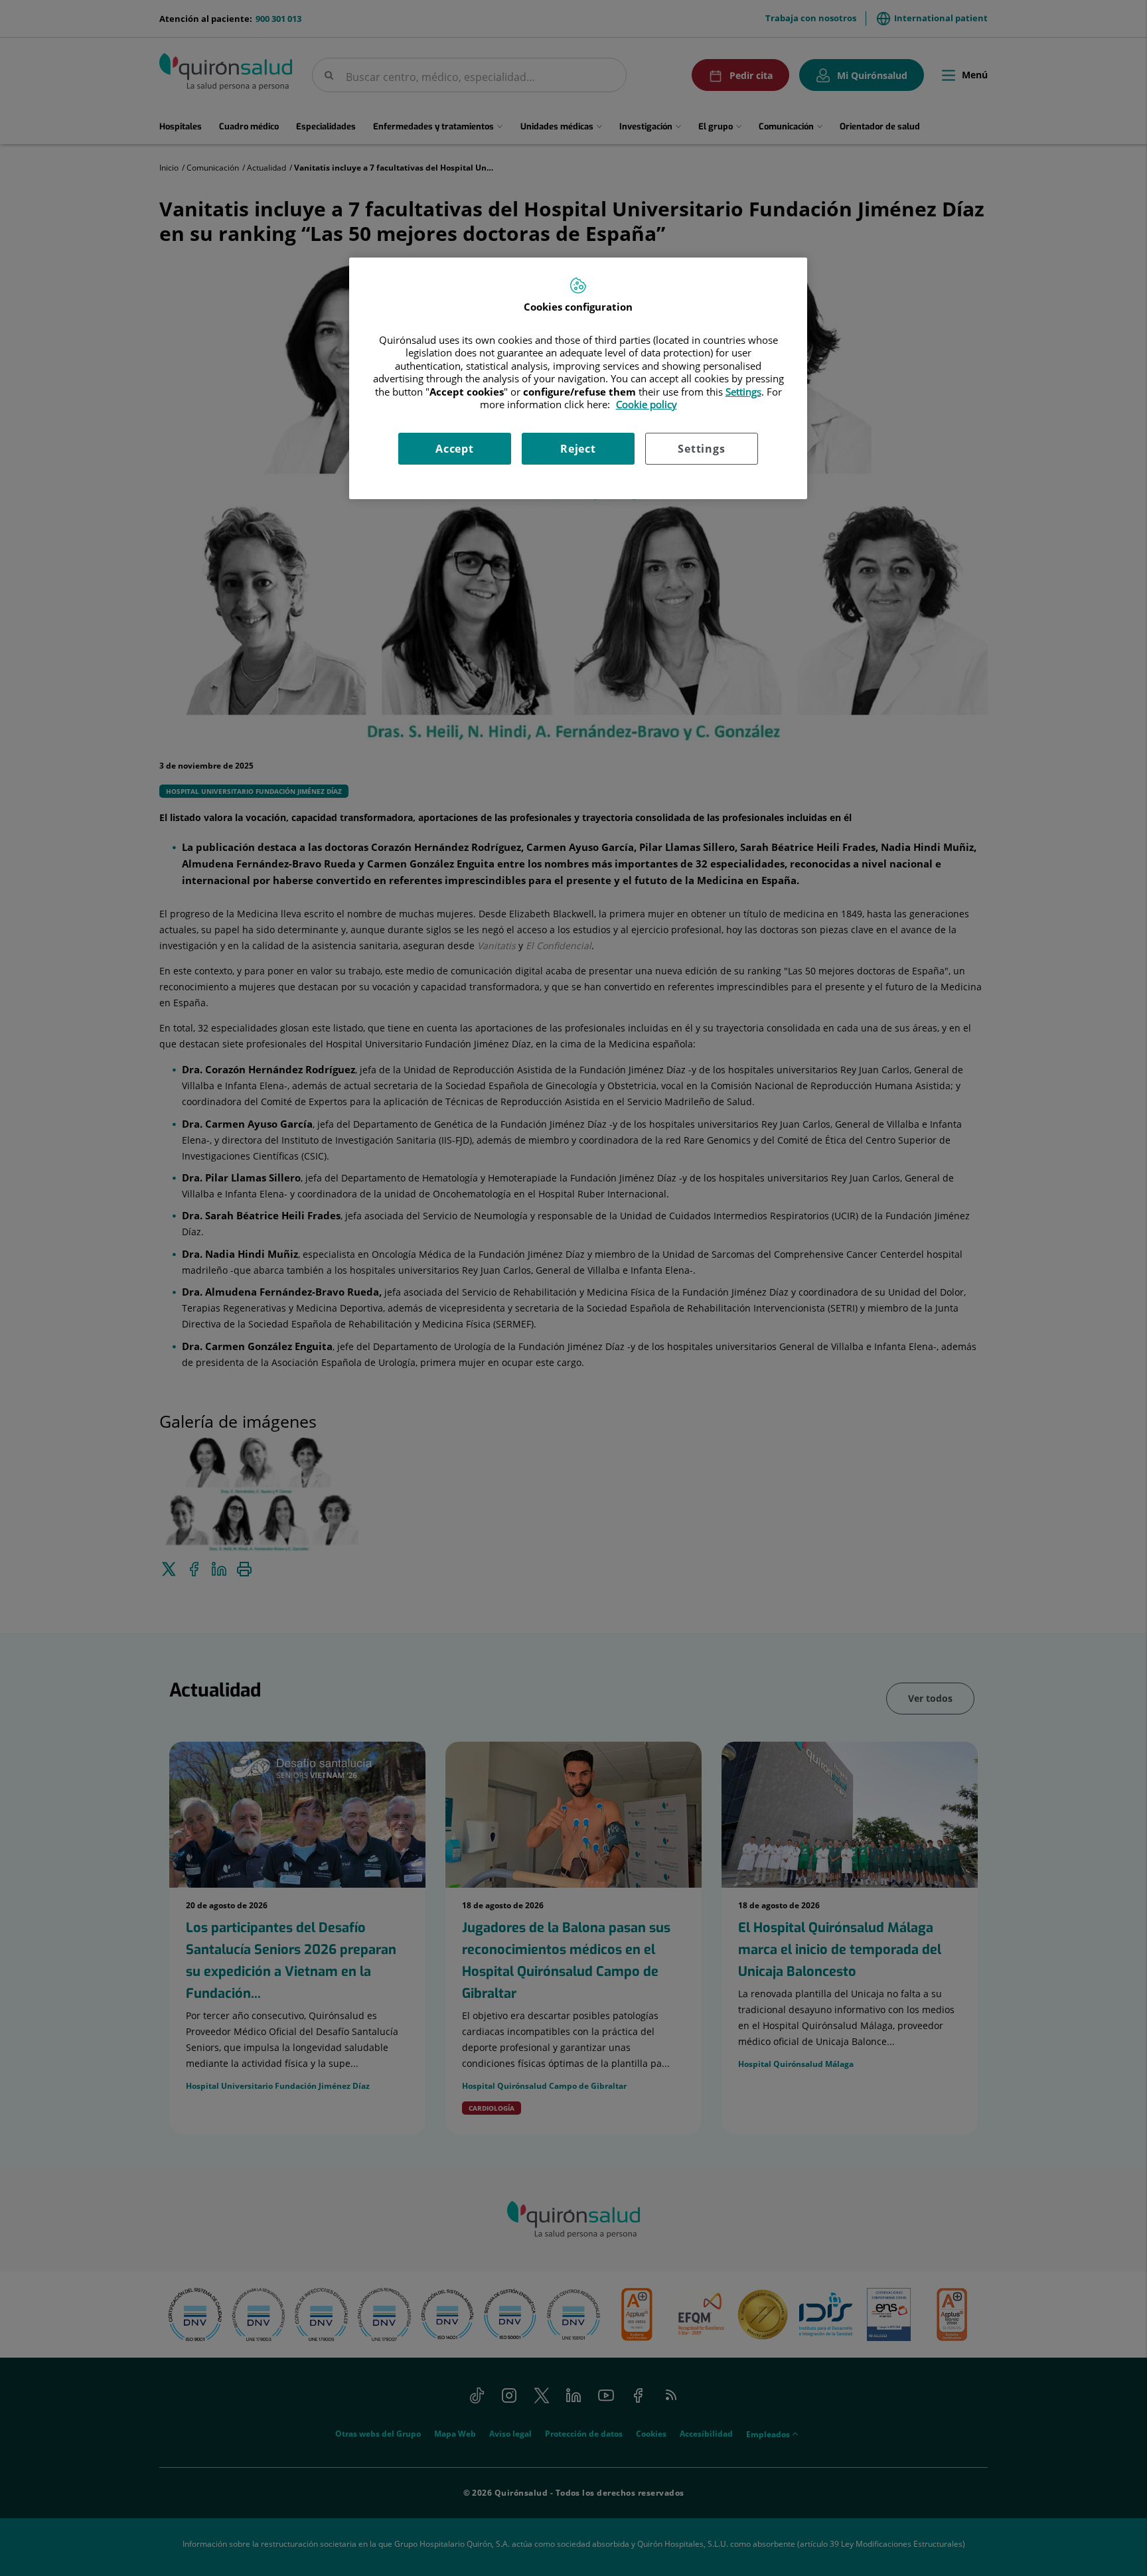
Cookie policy (647, 404)
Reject (578, 449)
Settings (701, 449)
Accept (455, 449)
